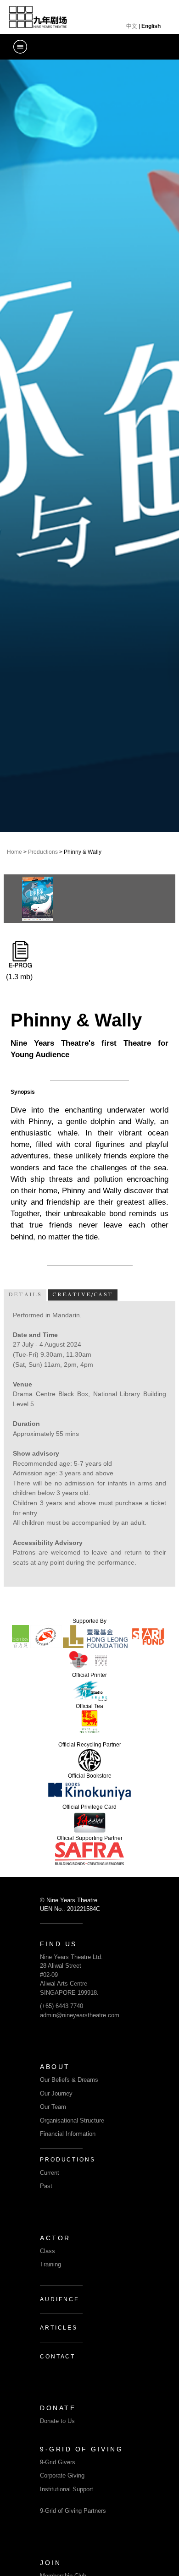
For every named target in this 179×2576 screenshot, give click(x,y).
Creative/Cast (83, 1294)
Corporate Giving (62, 2475)
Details (25, 1294)
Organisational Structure (72, 2120)
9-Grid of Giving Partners (73, 2511)
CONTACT (58, 2357)
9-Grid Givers (58, 2462)
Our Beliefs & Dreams (69, 2080)
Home (14, 852)
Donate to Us (57, 2421)
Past (46, 2186)
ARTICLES (59, 2328)
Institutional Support (67, 2489)
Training (50, 2264)
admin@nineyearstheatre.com (80, 2015)
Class (48, 2251)
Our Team (53, 2107)
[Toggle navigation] (20, 47)
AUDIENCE (60, 2299)
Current (50, 2173)
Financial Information (68, 2134)
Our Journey (56, 2093)
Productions (43, 852)
